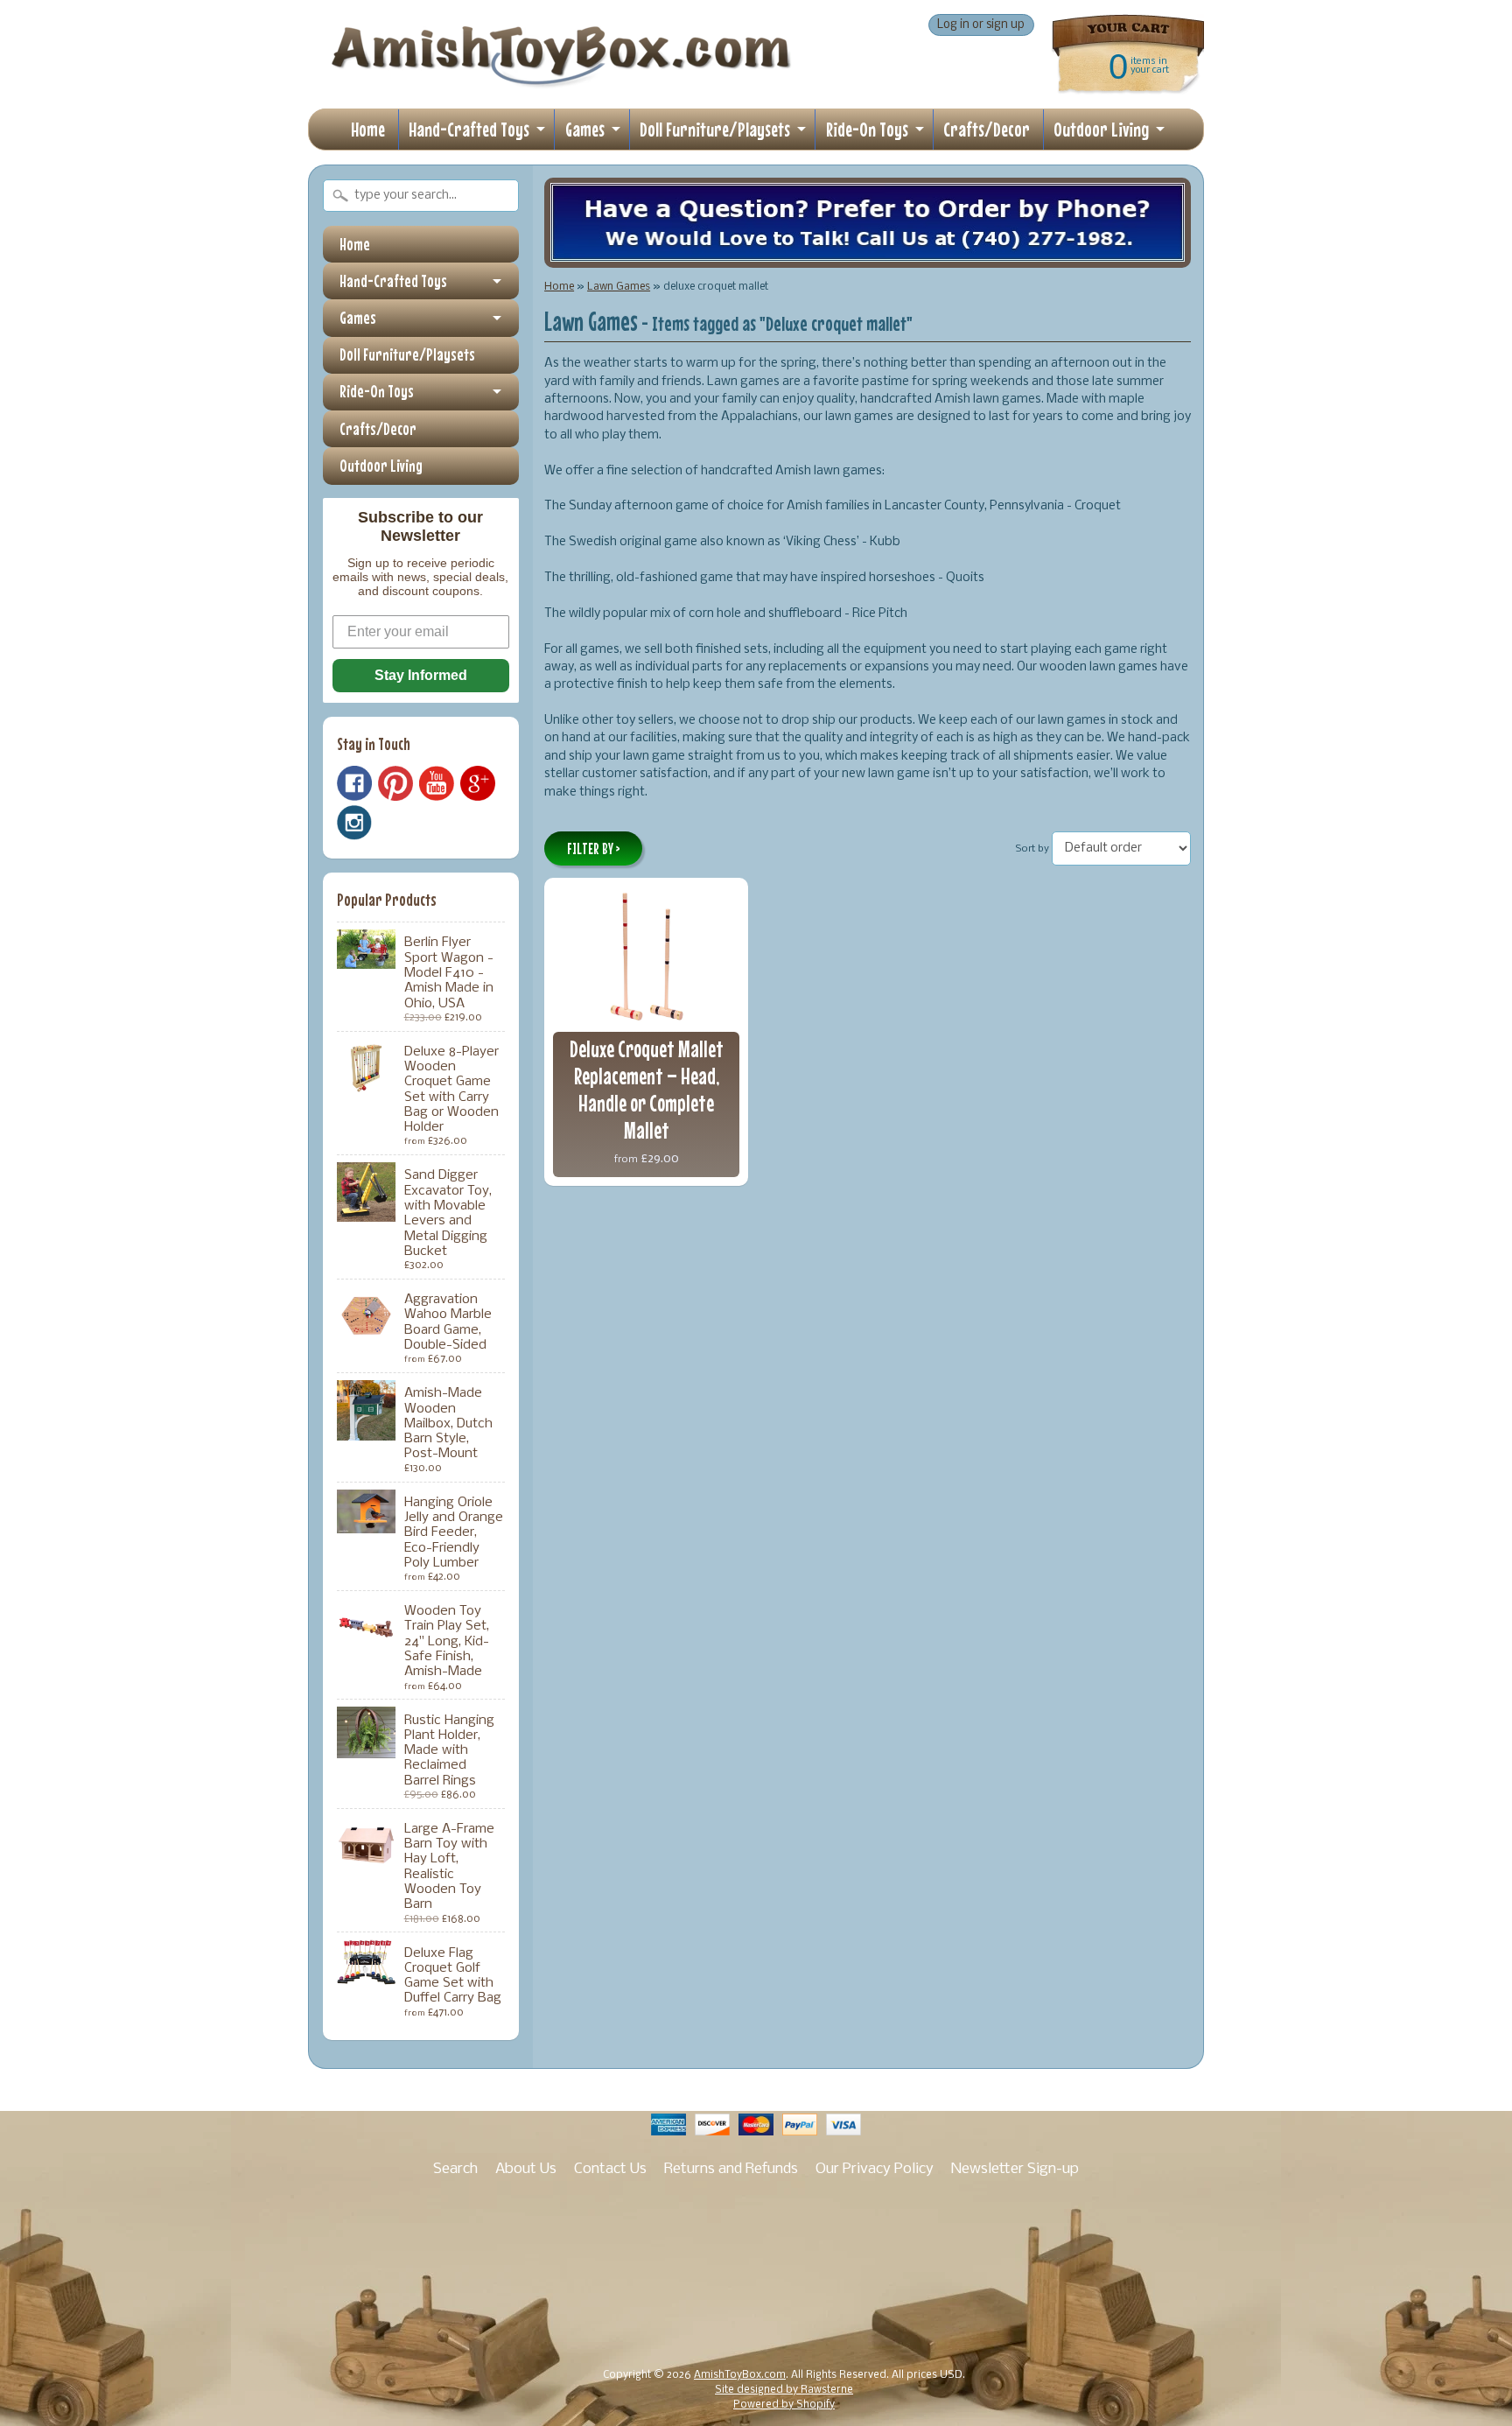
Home (368, 129)
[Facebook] (354, 783)
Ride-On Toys (867, 129)
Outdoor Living (1101, 129)
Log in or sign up (981, 25)
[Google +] (478, 783)
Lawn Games (619, 287)
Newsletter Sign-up (1015, 2169)
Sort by (1032, 849)
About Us (526, 2169)
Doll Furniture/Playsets (715, 129)
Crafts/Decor (987, 129)
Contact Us (610, 2169)
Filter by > (594, 849)
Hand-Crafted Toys (469, 129)
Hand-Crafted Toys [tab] (393, 281)
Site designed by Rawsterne (784, 2390)
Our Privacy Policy (875, 2169)
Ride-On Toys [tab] (377, 391)
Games (585, 129)
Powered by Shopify (784, 2405)
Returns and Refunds (731, 2169)
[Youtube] (437, 784)
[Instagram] (354, 823)
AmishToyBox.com (740, 2375)
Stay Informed (421, 675)
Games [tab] (358, 318)
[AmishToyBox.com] (561, 81)
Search (455, 2169)
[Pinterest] (395, 783)
